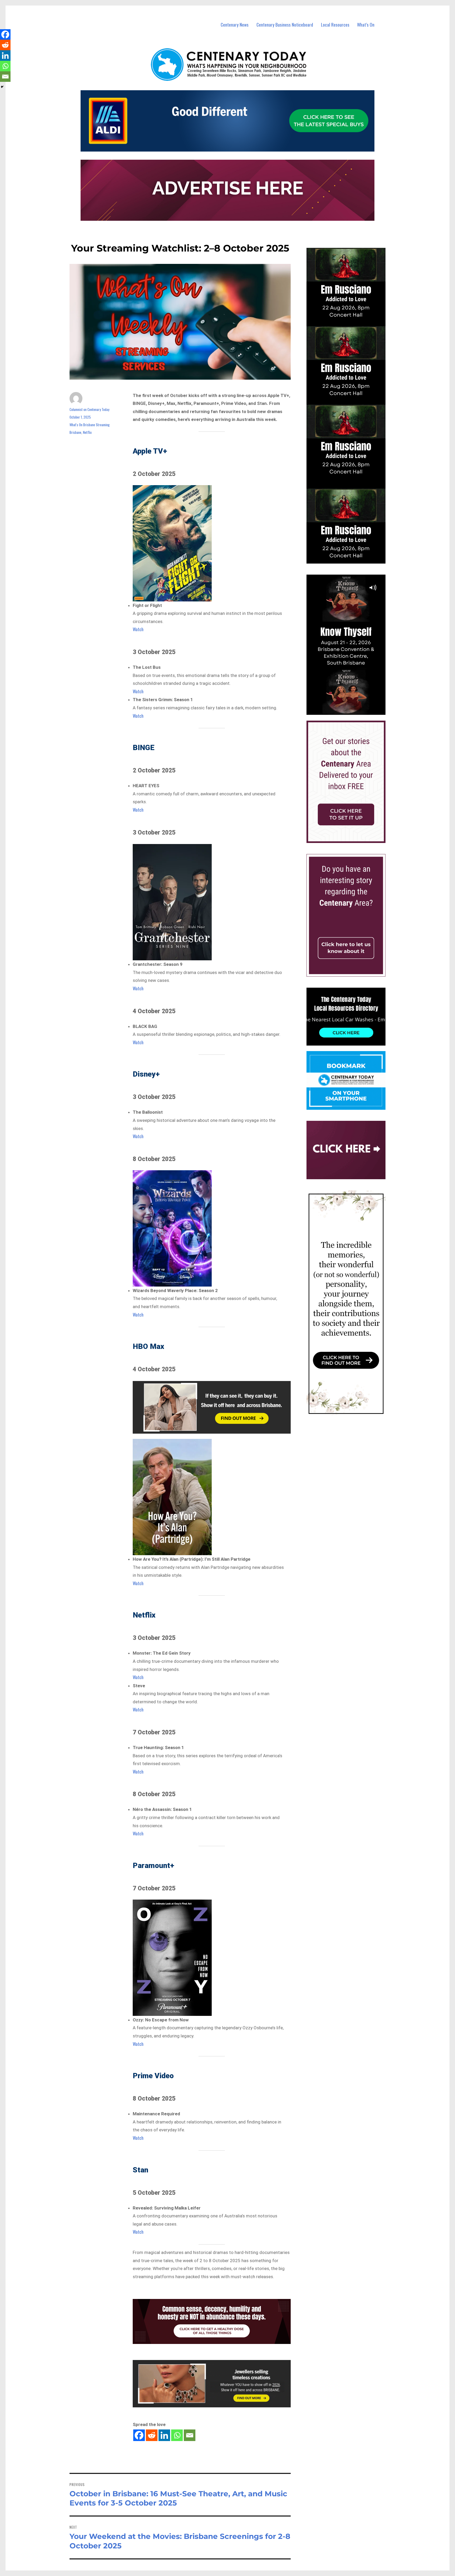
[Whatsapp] (177, 2435)
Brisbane (75, 432)
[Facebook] (139, 2435)
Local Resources (335, 25)
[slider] (351, 711)
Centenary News (235, 25)
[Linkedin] (164, 2435)
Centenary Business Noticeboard (285, 25)
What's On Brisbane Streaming (90, 425)
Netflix (87, 432)
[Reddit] (152, 2435)
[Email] (190, 2435)
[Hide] (2, 87)
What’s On (366, 25)
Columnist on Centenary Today (89, 409)
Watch (138, 629)
